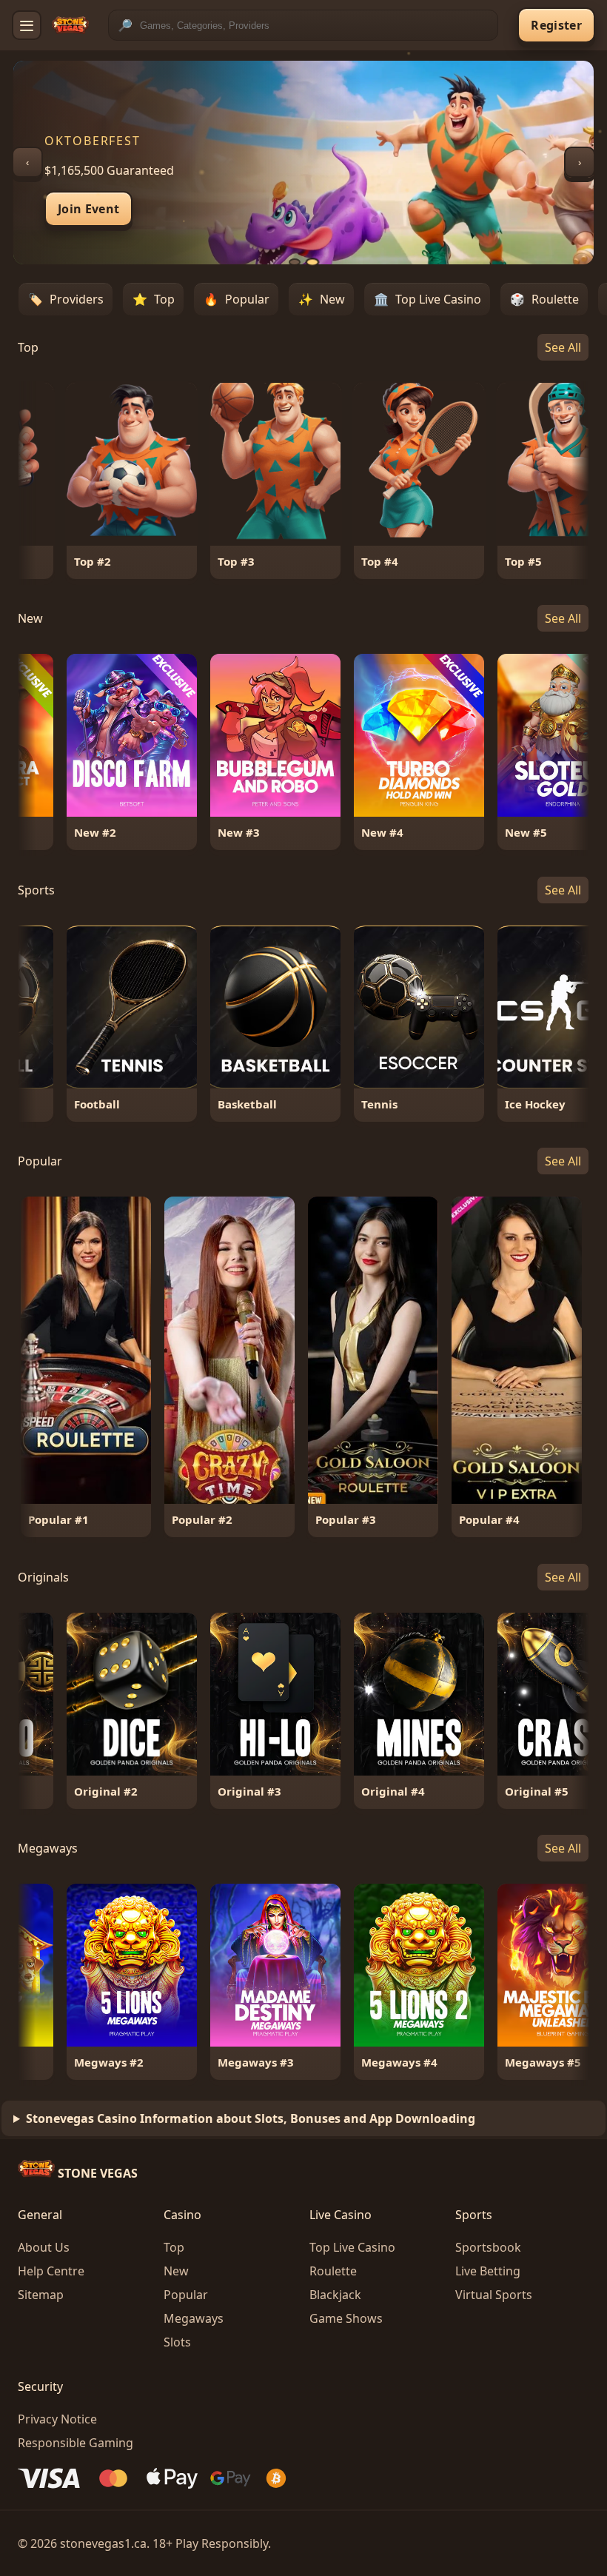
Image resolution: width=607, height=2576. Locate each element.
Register (556, 25)
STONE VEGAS (96, 2173)
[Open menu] (27, 25)
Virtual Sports (494, 2295)
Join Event (88, 209)
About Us (44, 2247)
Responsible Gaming (76, 2443)
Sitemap (41, 2295)
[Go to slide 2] (312, 262)
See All (563, 347)
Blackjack (335, 2295)
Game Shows (346, 2318)
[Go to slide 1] (295, 262)
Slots (177, 2342)
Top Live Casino (352, 2247)
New (176, 2271)
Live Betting (488, 2271)
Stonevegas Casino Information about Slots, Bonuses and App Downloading (251, 2118)
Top (174, 2247)
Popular (186, 2295)
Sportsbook (488, 2247)
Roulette (333, 2271)
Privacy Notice (57, 2419)
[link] (115, 481)
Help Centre (51, 2271)
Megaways (194, 2318)
